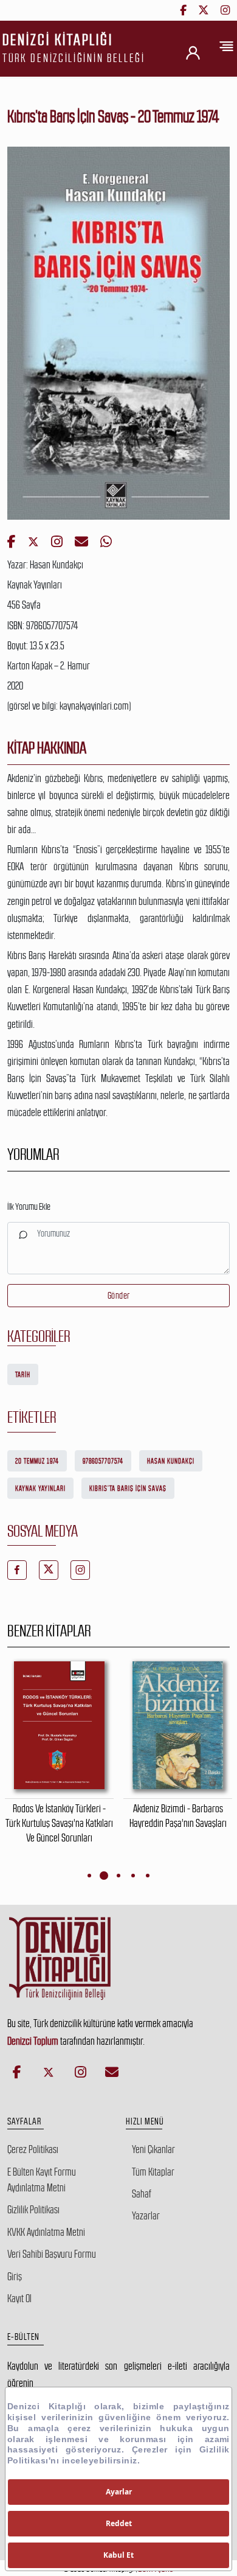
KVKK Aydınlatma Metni (46, 2232)
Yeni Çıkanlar (153, 2149)
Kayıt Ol (19, 2299)
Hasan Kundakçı (171, 1461)
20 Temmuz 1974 (37, 1461)
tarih (23, 1375)
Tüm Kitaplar (153, 2172)
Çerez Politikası (33, 2149)
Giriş (15, 2277)
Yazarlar (146, 2216)
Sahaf (142, 2194)
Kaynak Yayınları (40, 1489)
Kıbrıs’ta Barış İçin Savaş (128, 1489)
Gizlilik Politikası (33, 2210)
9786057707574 (103, 1461)
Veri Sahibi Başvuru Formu (52, 2254)
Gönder (119, 1295)
